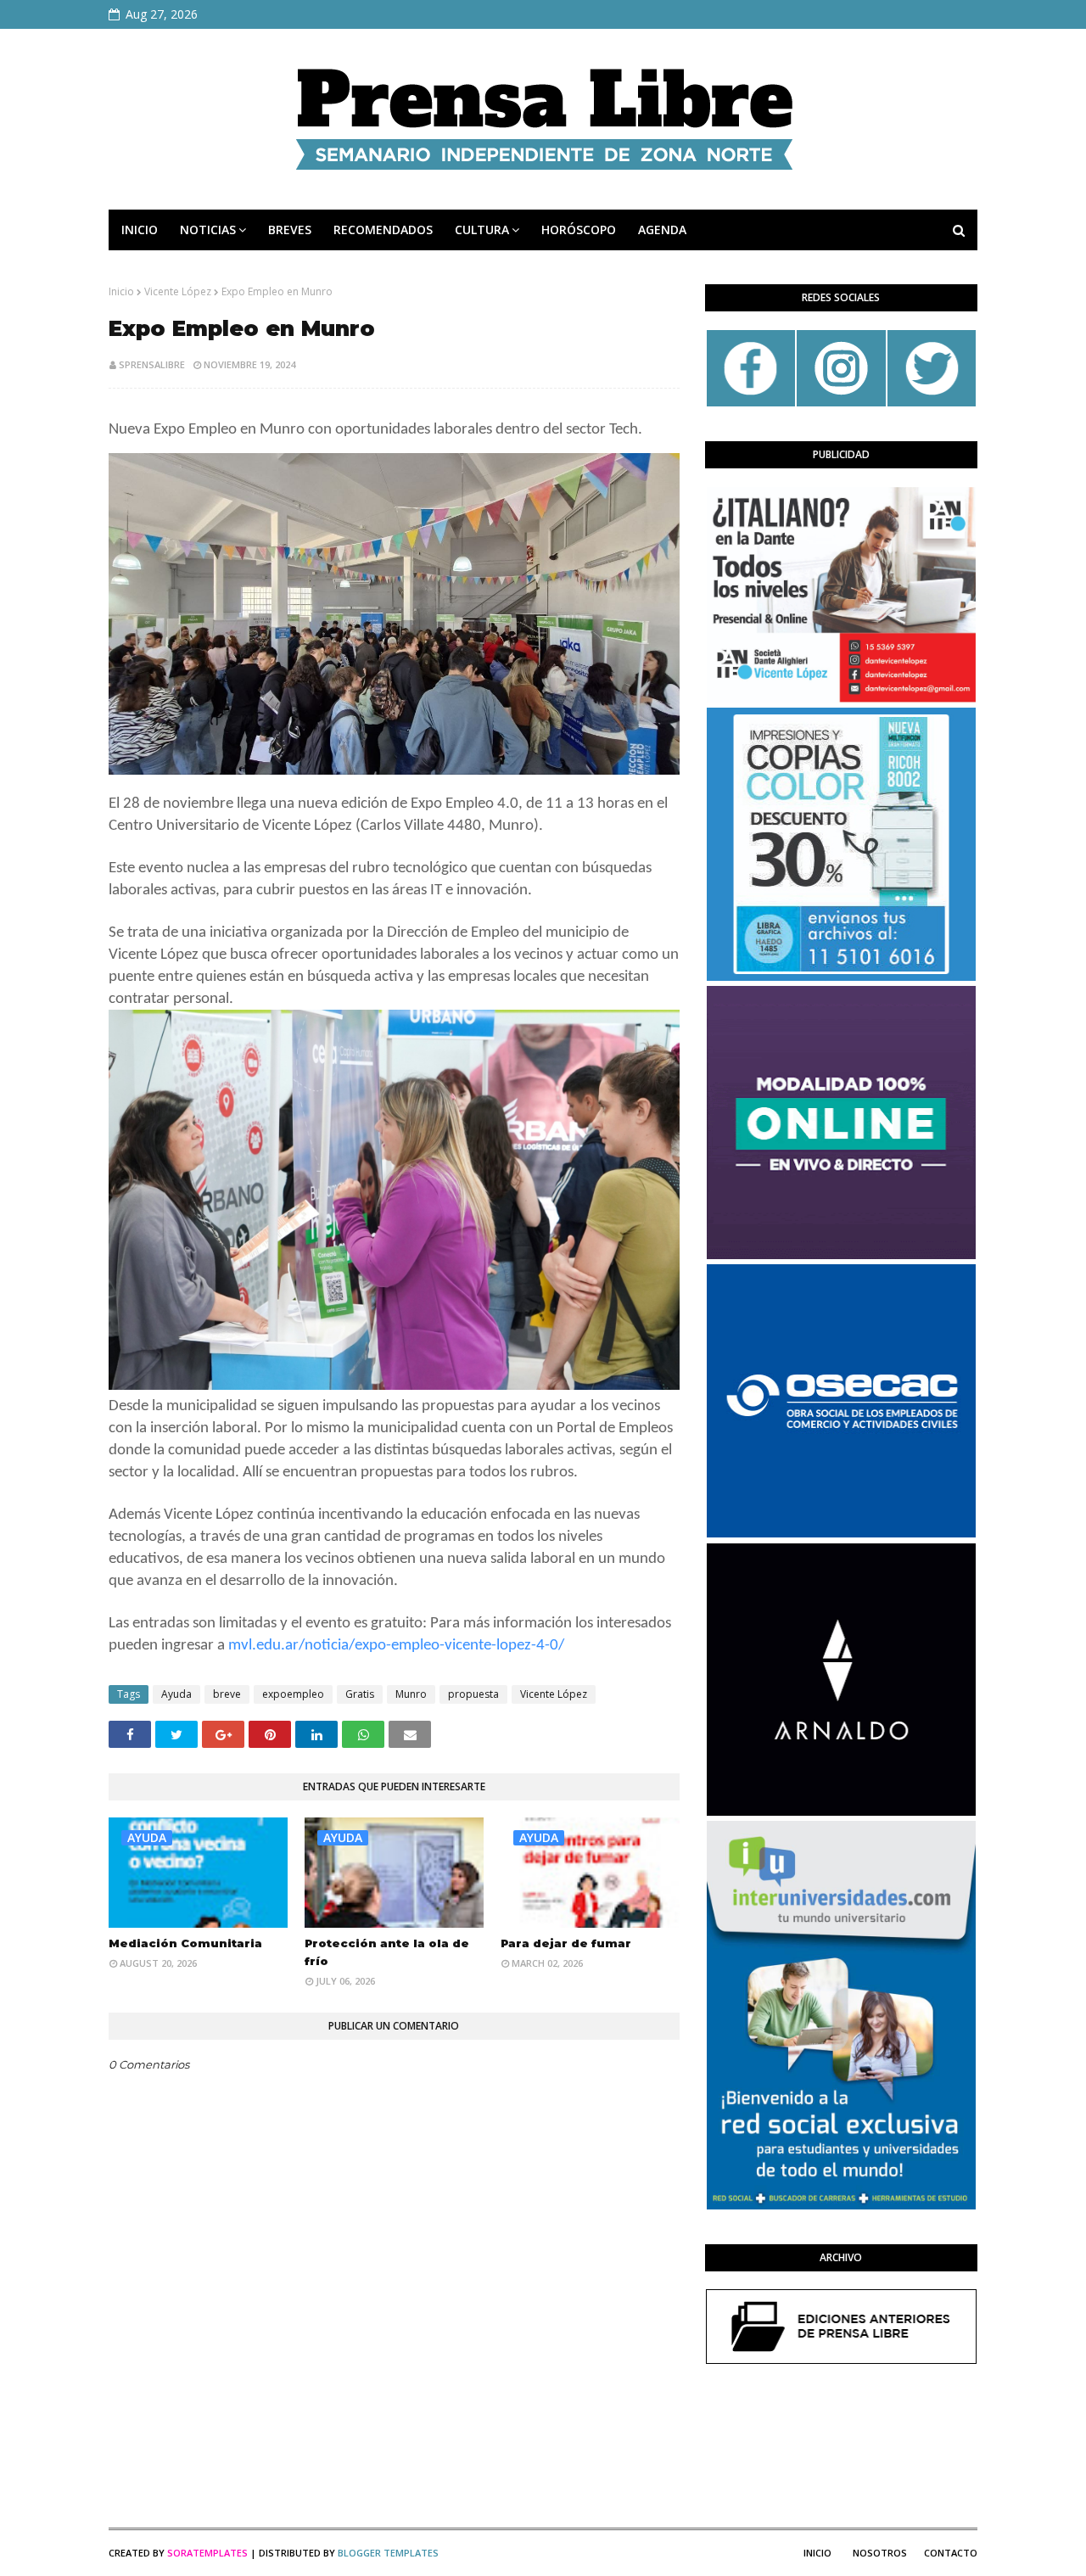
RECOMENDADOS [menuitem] (383, 230)
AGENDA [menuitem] (662, 230)
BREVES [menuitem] (290, 230)
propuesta (473, 1694)
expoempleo (293, 1694)
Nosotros (880, 2553)
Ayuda (176, 1694)
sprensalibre (152, 364)
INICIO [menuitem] (140, 230)
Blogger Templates (388, 2553)
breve (227, 1694)
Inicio (121, 291)
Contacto (951, 2553)
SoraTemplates (207, 2553)
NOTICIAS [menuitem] (208, 230)
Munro (411, 1694)
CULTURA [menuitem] (482, 230)
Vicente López (178, 291)
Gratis (360, 1694)
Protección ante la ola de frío (387, 1952)
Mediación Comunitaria (185, 1943)
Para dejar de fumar (566, 1943)
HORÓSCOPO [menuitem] (579, 230)
